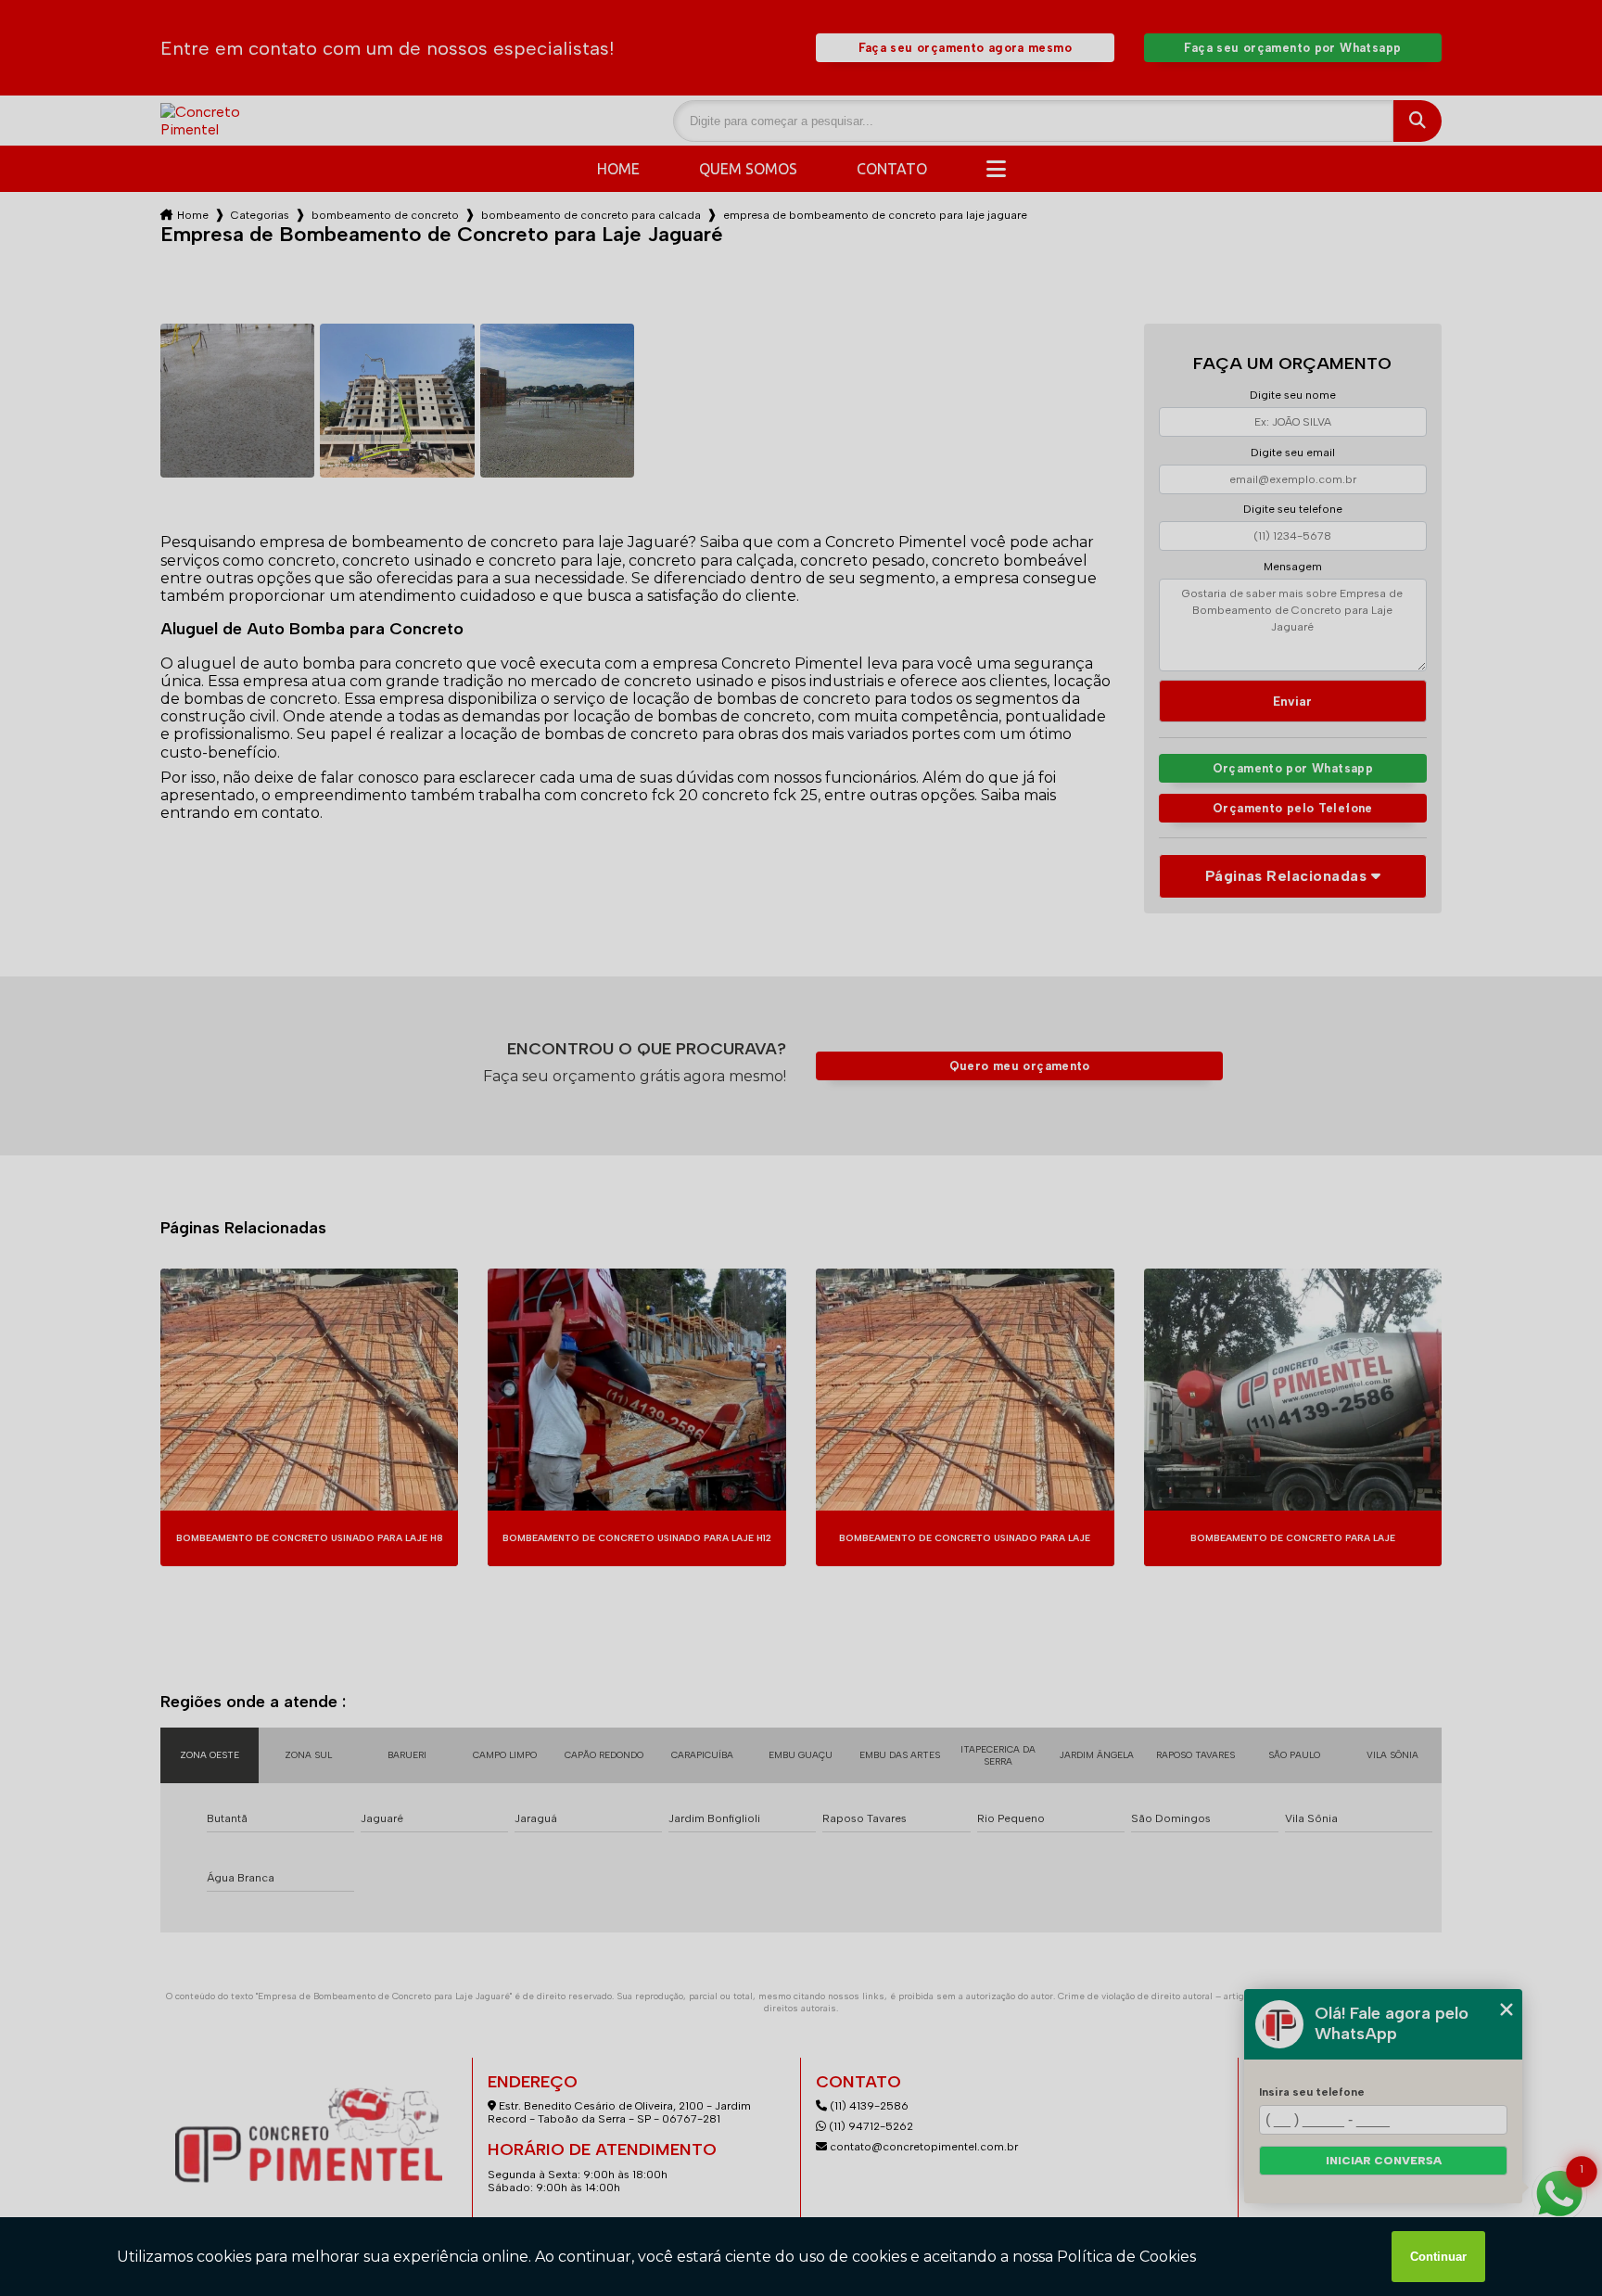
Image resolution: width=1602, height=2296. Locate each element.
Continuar (1438, 2257)
